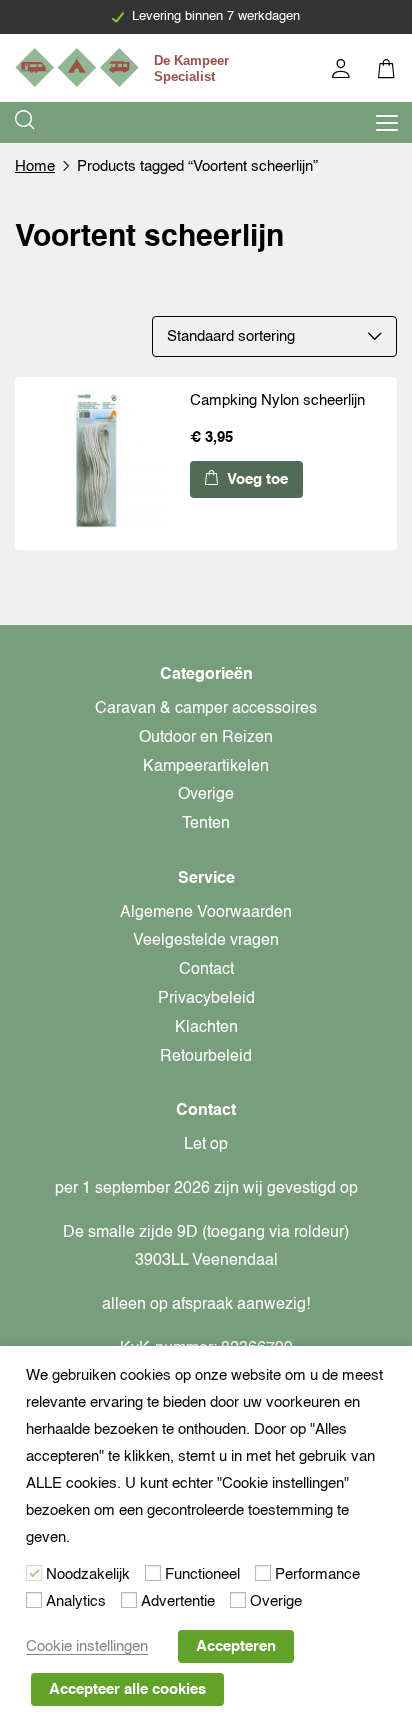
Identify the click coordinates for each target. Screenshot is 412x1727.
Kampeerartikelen (206, 767)
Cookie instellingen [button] (87, 1646)
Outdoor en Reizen (206, 738)
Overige (206, 795)
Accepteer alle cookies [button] (127, 1689)
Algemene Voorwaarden (206, 913)
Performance (317, 1574)
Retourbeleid (206, 1057)
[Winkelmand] (387, 71)
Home (35, 166)
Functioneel (202, 1574)
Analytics (76, 1601)
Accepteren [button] (236, 1646)
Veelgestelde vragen (206, 941)
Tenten (206, 824)
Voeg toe (255, 479)
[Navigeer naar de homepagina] (125, 67)
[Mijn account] (342, 71)
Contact (206, 970)
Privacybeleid (206, 999)
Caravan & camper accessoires (206, 709)
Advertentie (178, 1601)
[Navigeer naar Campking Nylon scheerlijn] (98, 462)
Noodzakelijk (88, 1574)
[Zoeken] (26, 122)
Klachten (206, 1028)
